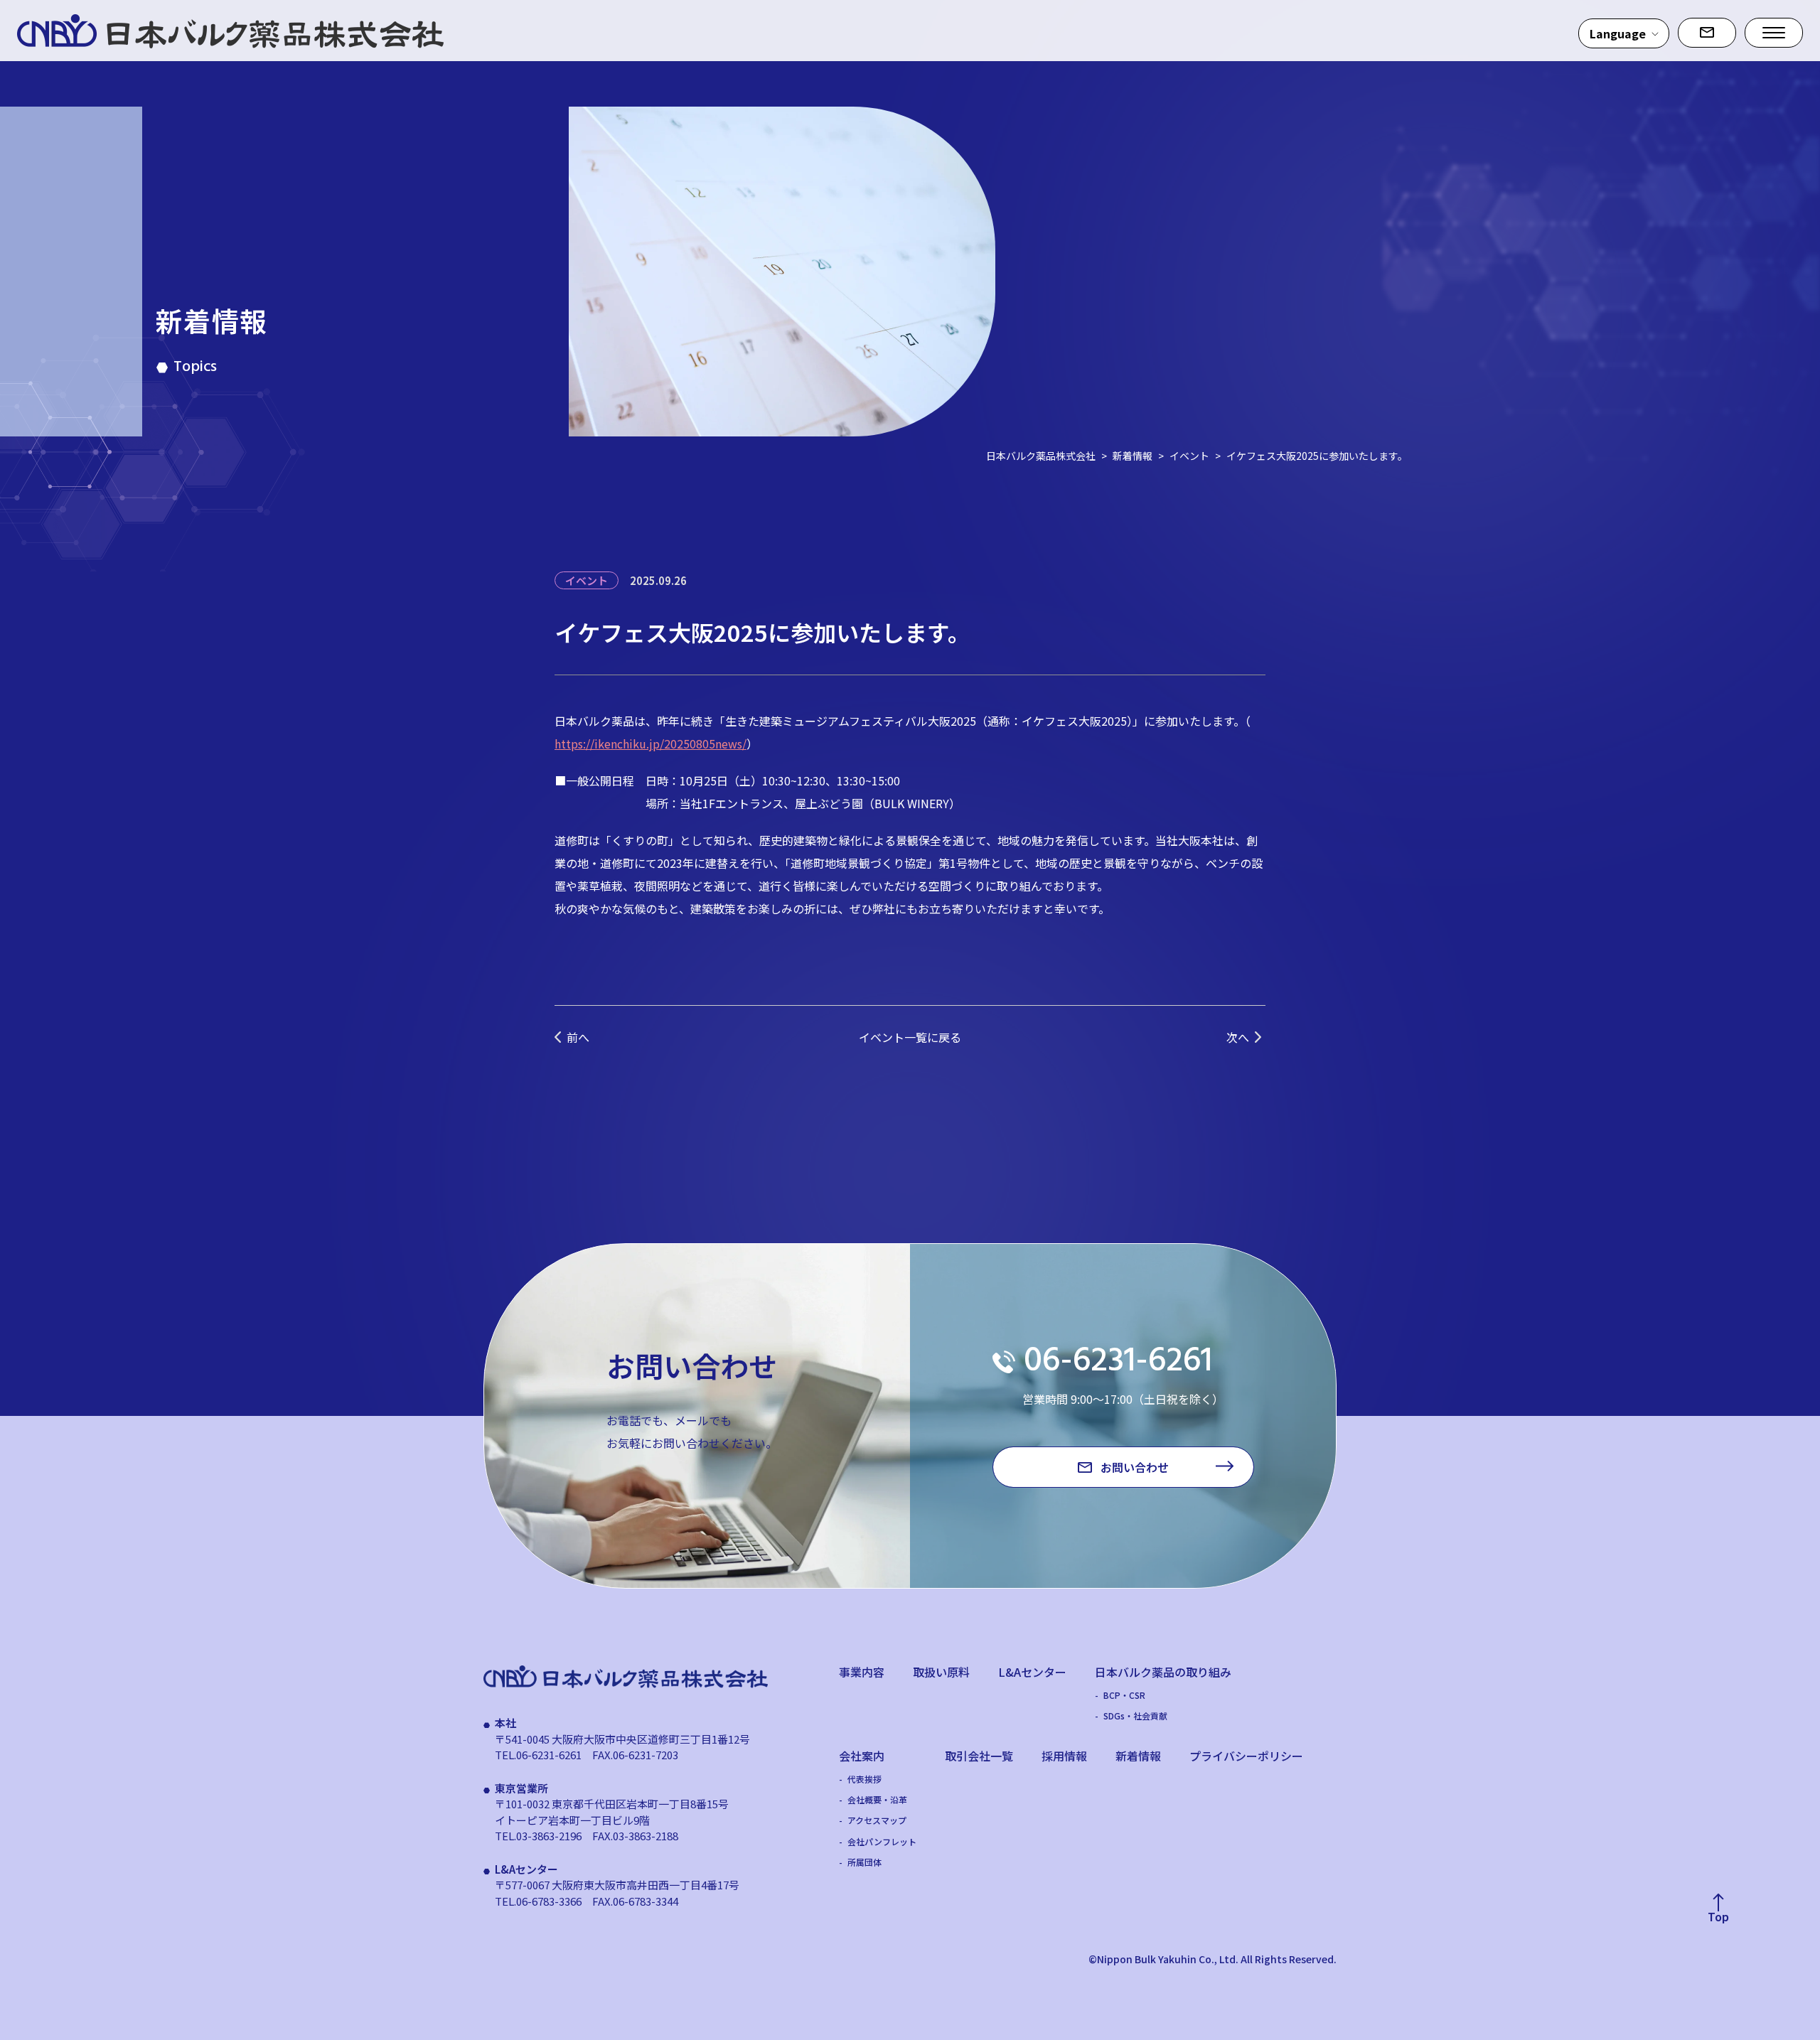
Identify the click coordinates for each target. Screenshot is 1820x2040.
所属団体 (864, 1862)
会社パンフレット (882, 1842)
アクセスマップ (877, 1820)
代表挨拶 (864, 1779)
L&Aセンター (1032, 1672)
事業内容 (862, 1672)
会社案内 (862, 1756)
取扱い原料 (941, 1672)
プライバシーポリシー (1246, 1756)
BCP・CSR (1124, 1695)
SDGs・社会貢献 (1135, 1716)
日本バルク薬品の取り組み (1163, 1672)
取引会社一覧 (979, 1756)
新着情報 (1138, 1756)
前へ (578, 1037)
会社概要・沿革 (877, 1800)
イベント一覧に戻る (910, 1037)
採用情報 (1064, 1756)
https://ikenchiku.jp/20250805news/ (651, 743)
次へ (1238, 1037)
